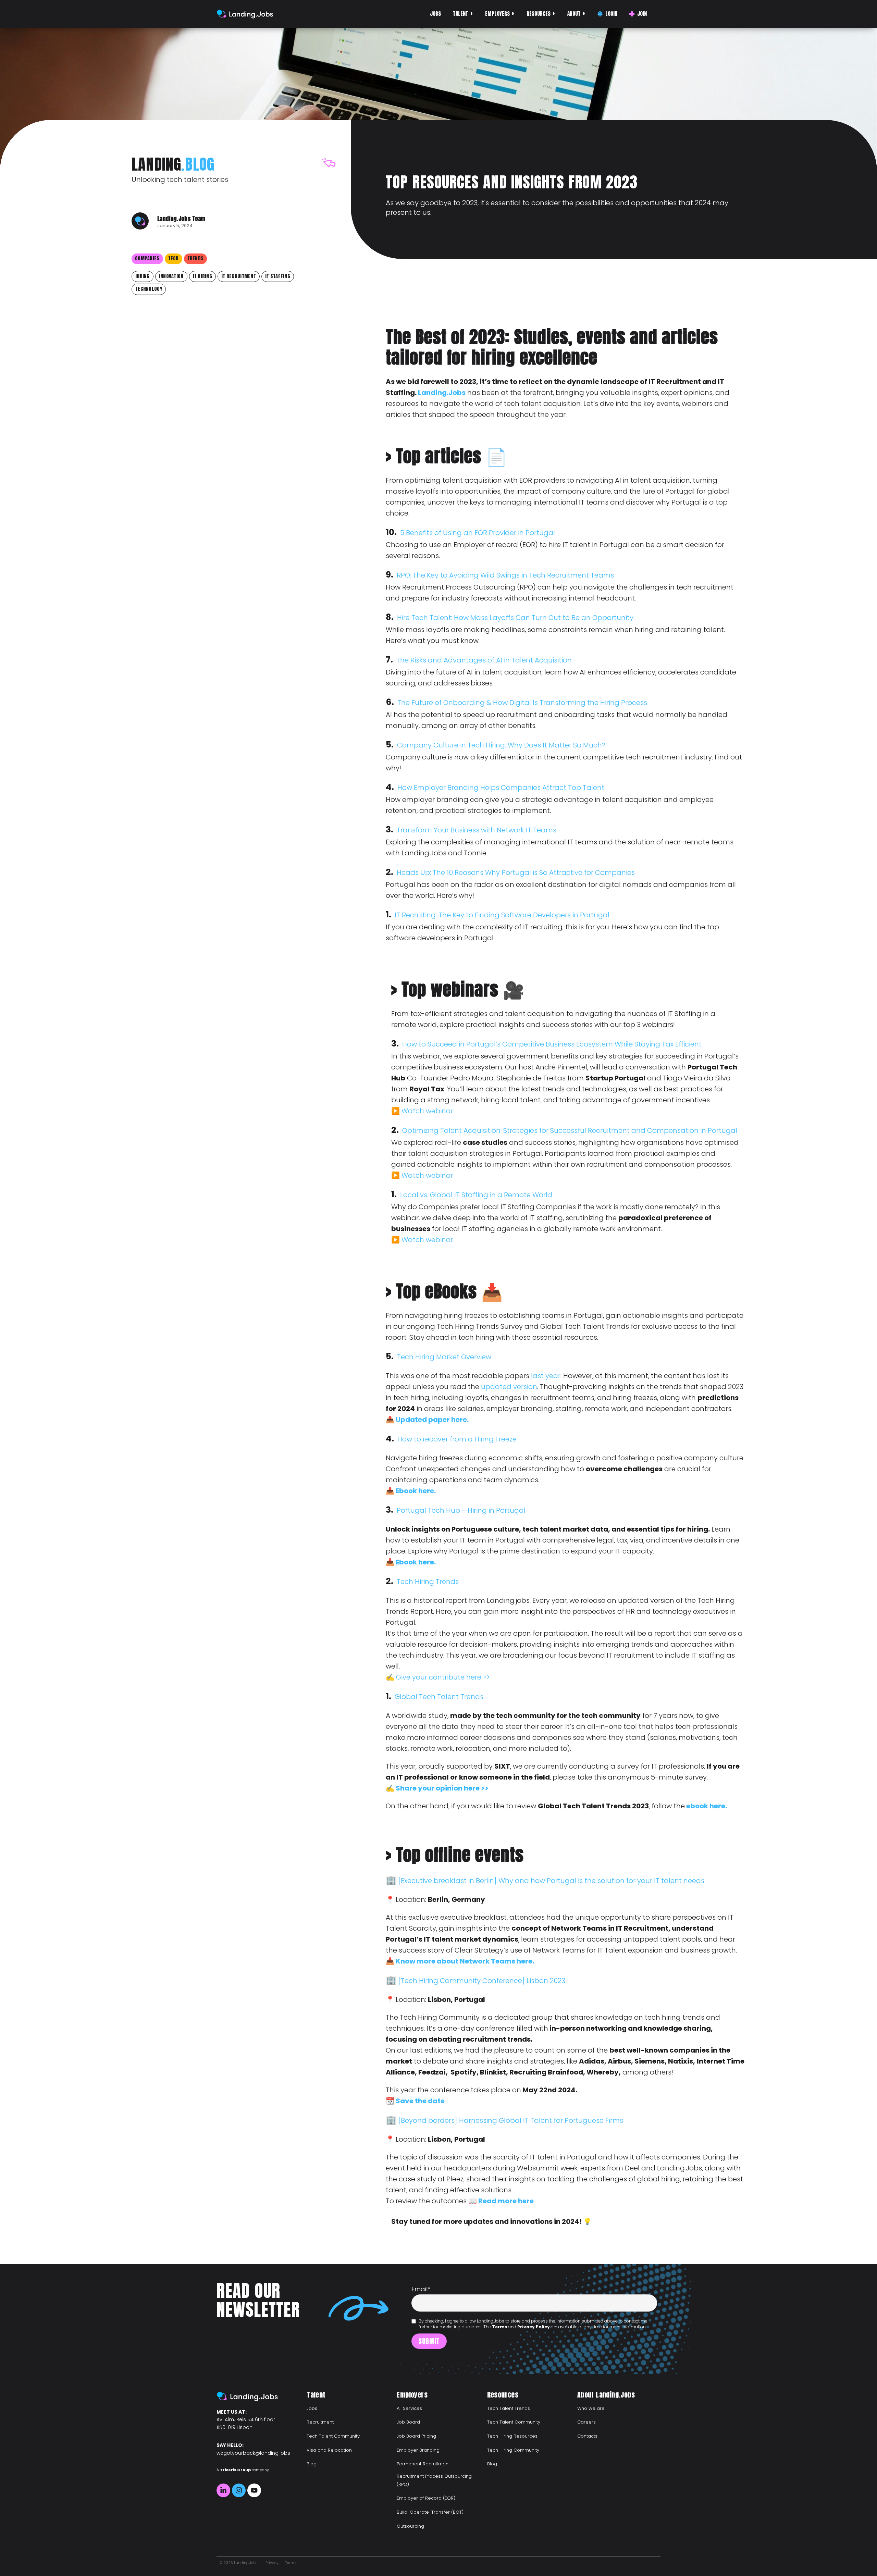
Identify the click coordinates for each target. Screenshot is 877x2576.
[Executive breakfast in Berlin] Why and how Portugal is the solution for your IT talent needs (551, 1881)
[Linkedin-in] (223, 2490)
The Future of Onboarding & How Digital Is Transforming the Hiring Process (522, 703)
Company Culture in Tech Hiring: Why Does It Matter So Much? (501, 745)
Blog (312, 2464)
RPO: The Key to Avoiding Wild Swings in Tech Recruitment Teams (505, 575)
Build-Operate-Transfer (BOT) (430, 2512)
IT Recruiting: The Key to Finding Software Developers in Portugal (502, 915)
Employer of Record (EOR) (426, 2498)
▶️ (396, 1111)
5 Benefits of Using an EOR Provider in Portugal (478, 533)
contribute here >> (459, 1677)
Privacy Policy (534, 2327)
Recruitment (320, 2422)
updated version (509, 1387)
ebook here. (706, 1806)
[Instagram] (239, 2490)
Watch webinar (427, 1111)
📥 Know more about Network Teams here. (460, 1961)
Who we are (591, 2408)
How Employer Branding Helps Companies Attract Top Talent (501, 788)
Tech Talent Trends (509, 2408)
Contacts (587, 2436)
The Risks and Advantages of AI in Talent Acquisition (484, 660)
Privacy (272, 2563)
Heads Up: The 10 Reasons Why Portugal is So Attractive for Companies (516, 872)
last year (546, 1376)
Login (611, 14)
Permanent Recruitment (423, 2464)
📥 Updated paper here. (427, 1420)
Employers (497, 14)
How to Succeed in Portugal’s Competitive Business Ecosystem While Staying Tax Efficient (552, 1044)
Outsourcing (410, 2526)
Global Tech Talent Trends (439, 1697)
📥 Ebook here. (411, 1491)
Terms (499, 2327)
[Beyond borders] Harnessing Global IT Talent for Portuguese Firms (511, 2120)
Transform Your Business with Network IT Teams (477, 830)
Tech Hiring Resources (512, 2436)
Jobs (435, 14)
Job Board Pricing (416, 2436)
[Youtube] (254, 2490)
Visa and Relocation (329, 2450)
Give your (412, 1677)
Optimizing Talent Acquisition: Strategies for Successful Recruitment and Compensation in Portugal (571, 1130)
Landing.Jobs (442, 393)
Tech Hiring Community (513, 2450)
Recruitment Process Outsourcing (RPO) (434, 2480)
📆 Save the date (415, 2101)
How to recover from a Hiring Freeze (457, 1439)
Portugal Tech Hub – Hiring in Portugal (461, 1510)
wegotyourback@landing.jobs (253, 2453)
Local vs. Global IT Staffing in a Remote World (477, 1195)
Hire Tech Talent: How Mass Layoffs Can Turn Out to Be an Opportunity (515, 618)
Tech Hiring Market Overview (444, 1357)
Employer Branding (418, 2450)
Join (642, 14)
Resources (539, 14)
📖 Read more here (501, 2201)
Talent (461, 14)
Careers (586, 2422)
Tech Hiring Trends (428, 1582)
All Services (409, 2408)
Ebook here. (416, 1562)
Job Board (408, 2422)
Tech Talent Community (333, 2436)
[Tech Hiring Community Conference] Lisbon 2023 (482, 1981)
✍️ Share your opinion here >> (437, 1788)
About (574, 14)
